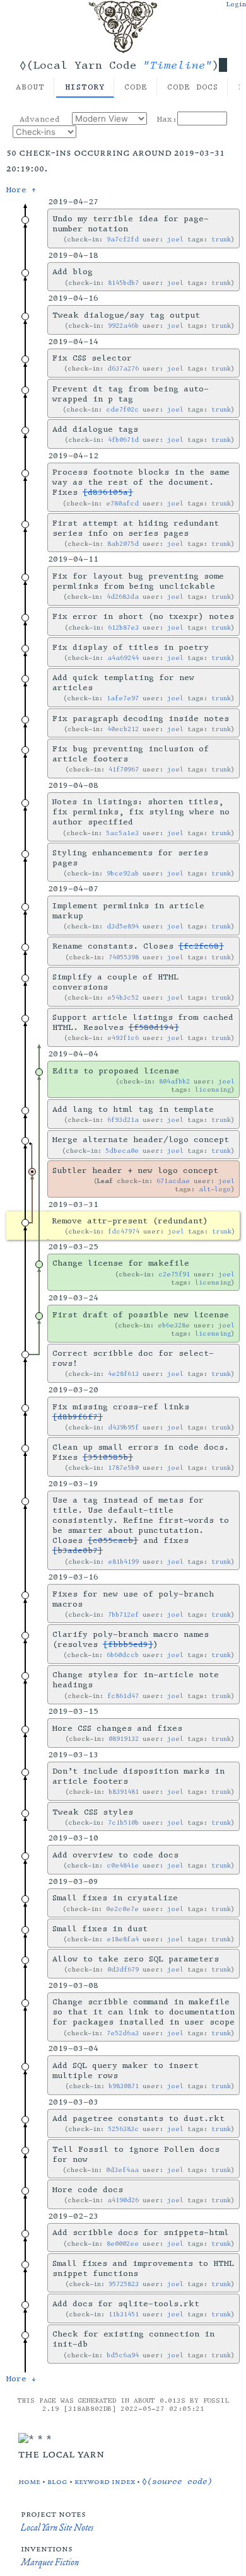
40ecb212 (123, 729)
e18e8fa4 (123, 1939)
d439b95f (123, 1427)
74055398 (124, 957)
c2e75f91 (174, 1274)
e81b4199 (123, 1562)
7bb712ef (123, 1614)
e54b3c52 (123, 997)
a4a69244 (123, 658)
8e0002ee (123, 2244)
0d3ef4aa (122, 2170)
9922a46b (123, 326)
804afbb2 (174, 1081)
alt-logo (215, 1189)
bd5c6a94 (123, 2355)
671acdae (173, 1181)
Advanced (40, 119)
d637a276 (123, 368)
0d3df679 (123, 1969)
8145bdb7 (123, 283)
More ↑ (21, 190)
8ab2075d (123, 544)
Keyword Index (105, 2481)
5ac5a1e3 (122, 833)
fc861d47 (123, 1696)
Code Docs (193, 87)
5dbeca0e (122, 1151)
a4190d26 (123, 2200)
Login (236, 4)
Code (136, 87)
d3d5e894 (123, 926)
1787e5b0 (123, 1468)
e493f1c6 (123, 1038)
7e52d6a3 (123, 2033)
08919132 (124, 1739)
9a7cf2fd (123, 239)
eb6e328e (174, 1325)
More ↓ (21, 2379)
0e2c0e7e (122, 1909)
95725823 (124, 2284)
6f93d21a (123, 1120)
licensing (213, 1089)
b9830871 (124, 2086)
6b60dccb (123, 1655)
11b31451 (124, 2314)
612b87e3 (123, 627)
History (85, 87)
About (30, 87)
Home (29, 2481)
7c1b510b (123, 1822)
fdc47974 (124, 1231)
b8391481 (124, 1792)
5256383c (123, 2129)
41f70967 (124, 769)
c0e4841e (123, 1865)
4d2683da (123, 597)
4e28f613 (123, 1374)
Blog (57, 2481)
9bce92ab (123, 873)
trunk (221, 239)
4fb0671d (123, 440)
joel (175, 239)
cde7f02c (122, 409)
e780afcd (122, 503)
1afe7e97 (123, 698)
